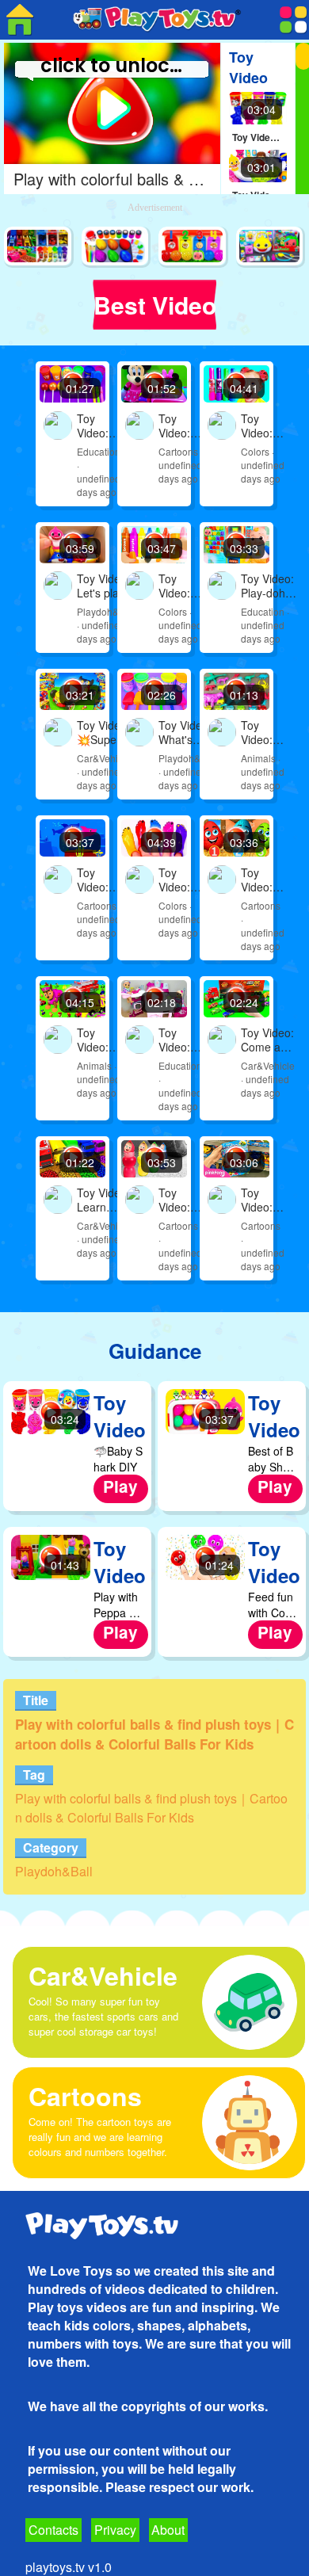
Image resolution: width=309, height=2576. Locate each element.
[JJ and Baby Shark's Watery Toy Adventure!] (271, 247)
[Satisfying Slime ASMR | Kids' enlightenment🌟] (116, 247)
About (168, 2530)
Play (120, 1486)
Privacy (115, 2530)
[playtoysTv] (20, 20)
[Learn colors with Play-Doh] (193, 247)
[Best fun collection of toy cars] (39, 247)
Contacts (53, 2530)
